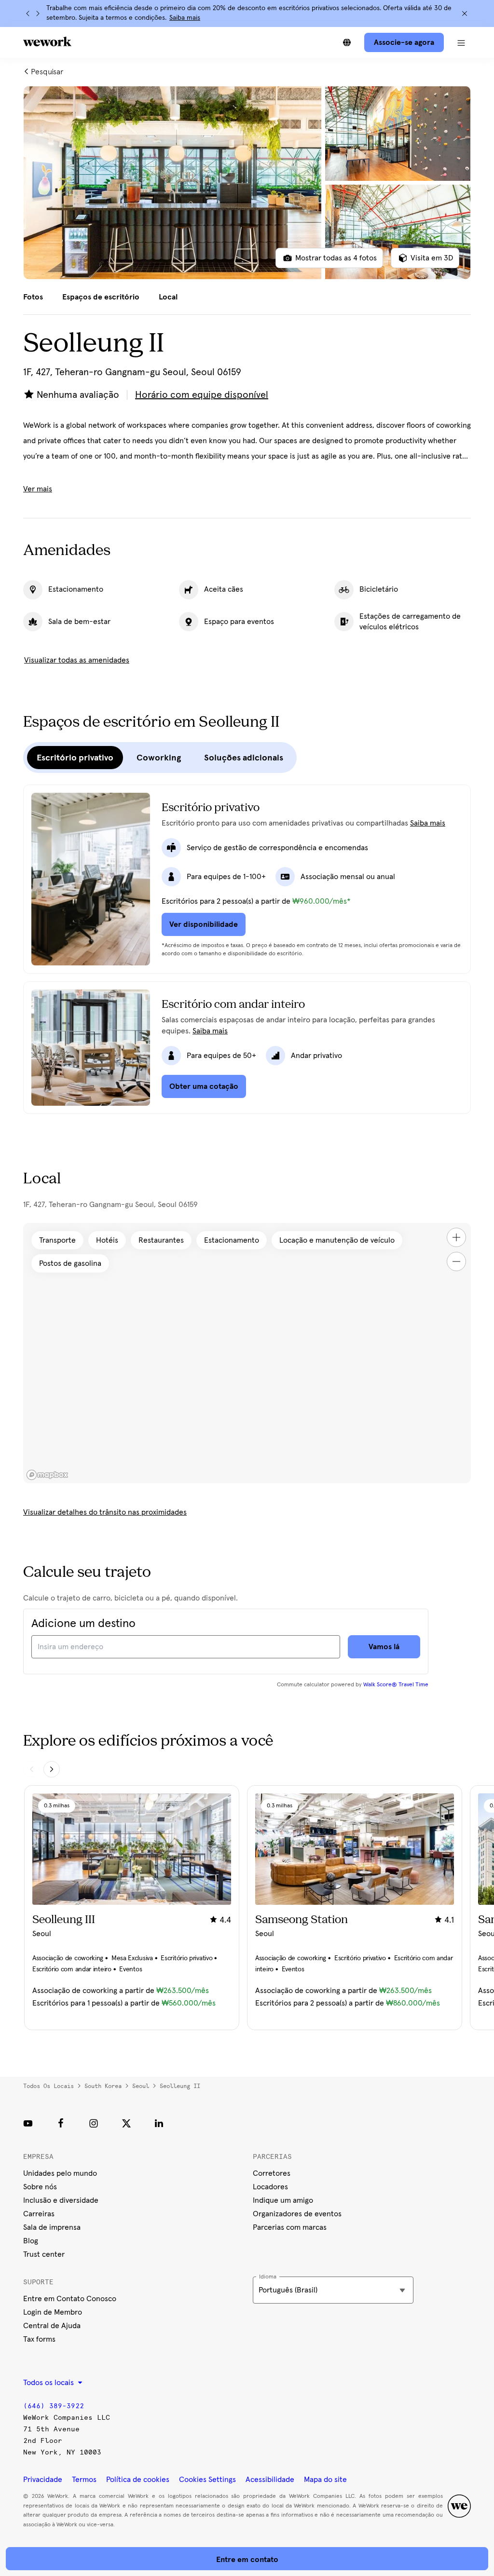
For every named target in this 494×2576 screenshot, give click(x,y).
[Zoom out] (456, 1261)
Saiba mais (185, 18)
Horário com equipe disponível (202, 395)
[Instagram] (94, 2123)
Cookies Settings (207, 2480)
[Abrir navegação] (461, 42)
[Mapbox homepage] (47, 1475)
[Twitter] (126, 2123)
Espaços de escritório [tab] (101, 297)
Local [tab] (168, 297)
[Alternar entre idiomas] (347, 42)
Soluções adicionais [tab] (244, 758)
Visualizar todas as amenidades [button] (77, 660)
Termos (84, 2480)
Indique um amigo (283, 2200)
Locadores (270, 2187)
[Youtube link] (28, 2123)
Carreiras (39, 2214)
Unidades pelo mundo (60, 2173)
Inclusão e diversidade (61, 2200)
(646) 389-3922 (54, 2406)
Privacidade (43, 2480)
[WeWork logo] (47, 41)
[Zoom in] (456, 1237)
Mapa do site (325, 2480)
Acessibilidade (270, 2480)
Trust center (44, 2254)
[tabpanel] (247, 183)
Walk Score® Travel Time (396, 1685)
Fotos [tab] (33, 297)
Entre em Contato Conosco (70, 2299)
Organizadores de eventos (297, 2214)
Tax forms (39, 2339)
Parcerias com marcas (290, 2227)
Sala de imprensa (52, 2227)
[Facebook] (61, 2123)
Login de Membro (53, 2312)
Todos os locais (48, 2086)
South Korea (103, 2086)
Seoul (141, 2086)
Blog (31, 2241)
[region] (247, 1353)
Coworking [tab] (159, 758)
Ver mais (38, 489)
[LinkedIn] (159, 2123)
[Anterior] (28, 14)
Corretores (272, 2173)
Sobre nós (40, 2187)
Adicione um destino (83, 1624)
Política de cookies (138, 2480)
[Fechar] (465, 14)
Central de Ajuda (52, 2326)
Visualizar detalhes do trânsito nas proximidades (105, 1512)
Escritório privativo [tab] (75, 758)
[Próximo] (38, 14)
